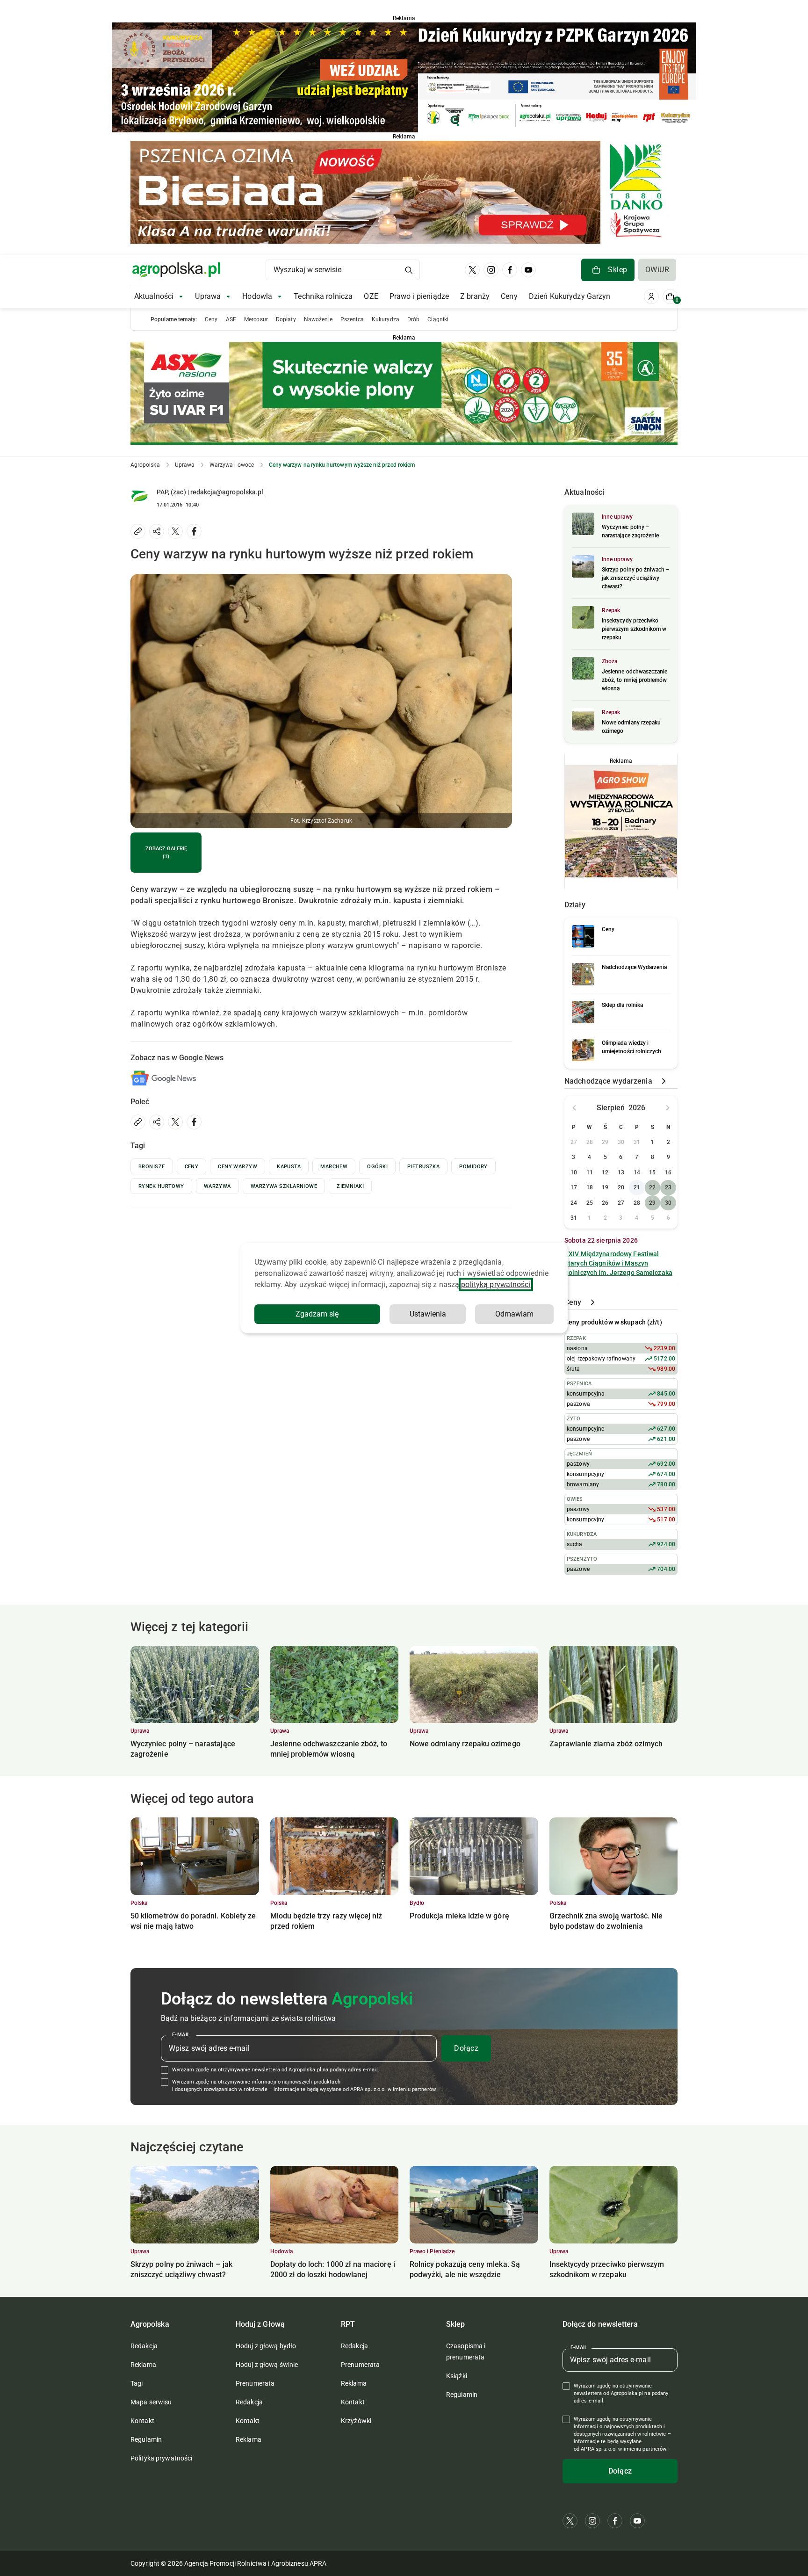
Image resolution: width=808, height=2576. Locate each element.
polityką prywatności (496, 1284)
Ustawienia (428, 1314)
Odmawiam (514, 1314)
